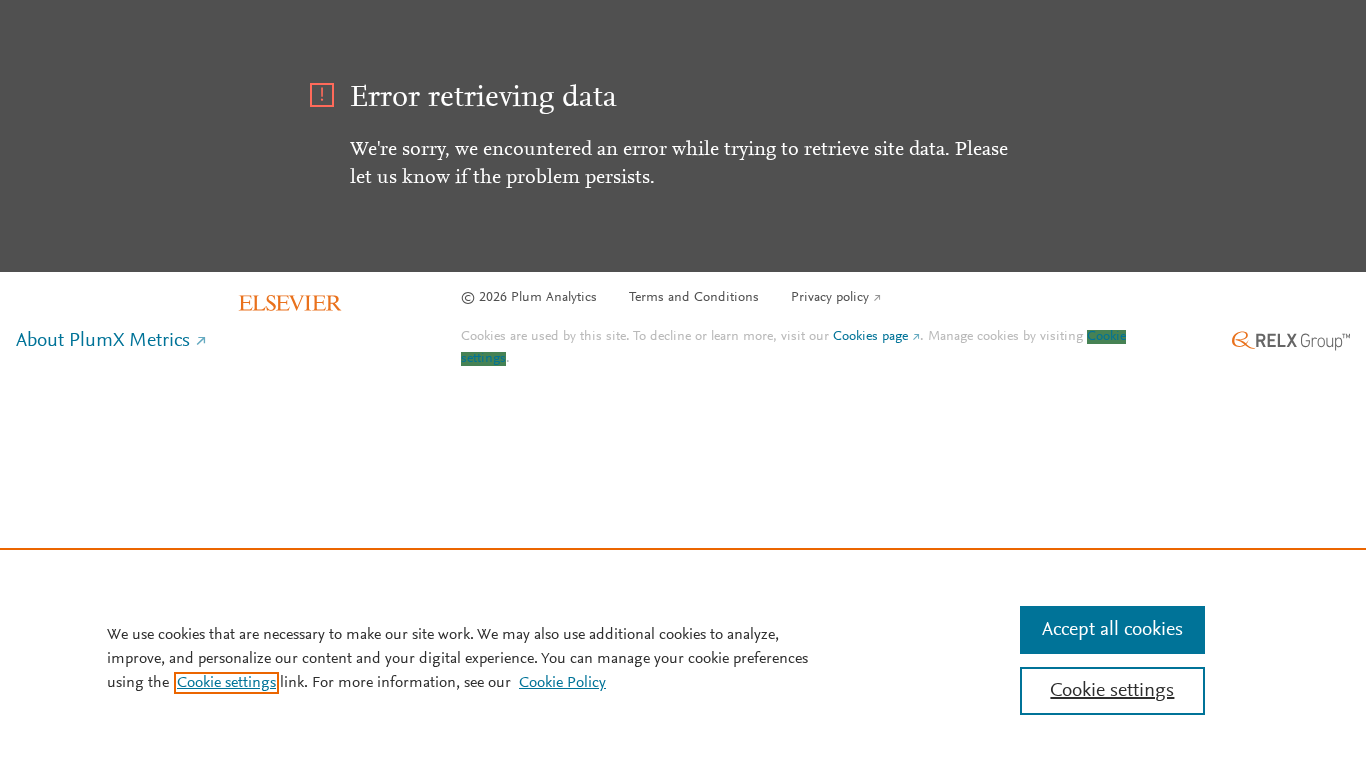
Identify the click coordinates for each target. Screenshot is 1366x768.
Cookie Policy (562, 683)
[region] (683, 658)
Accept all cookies (1112, 630)
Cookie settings (226, 683)
